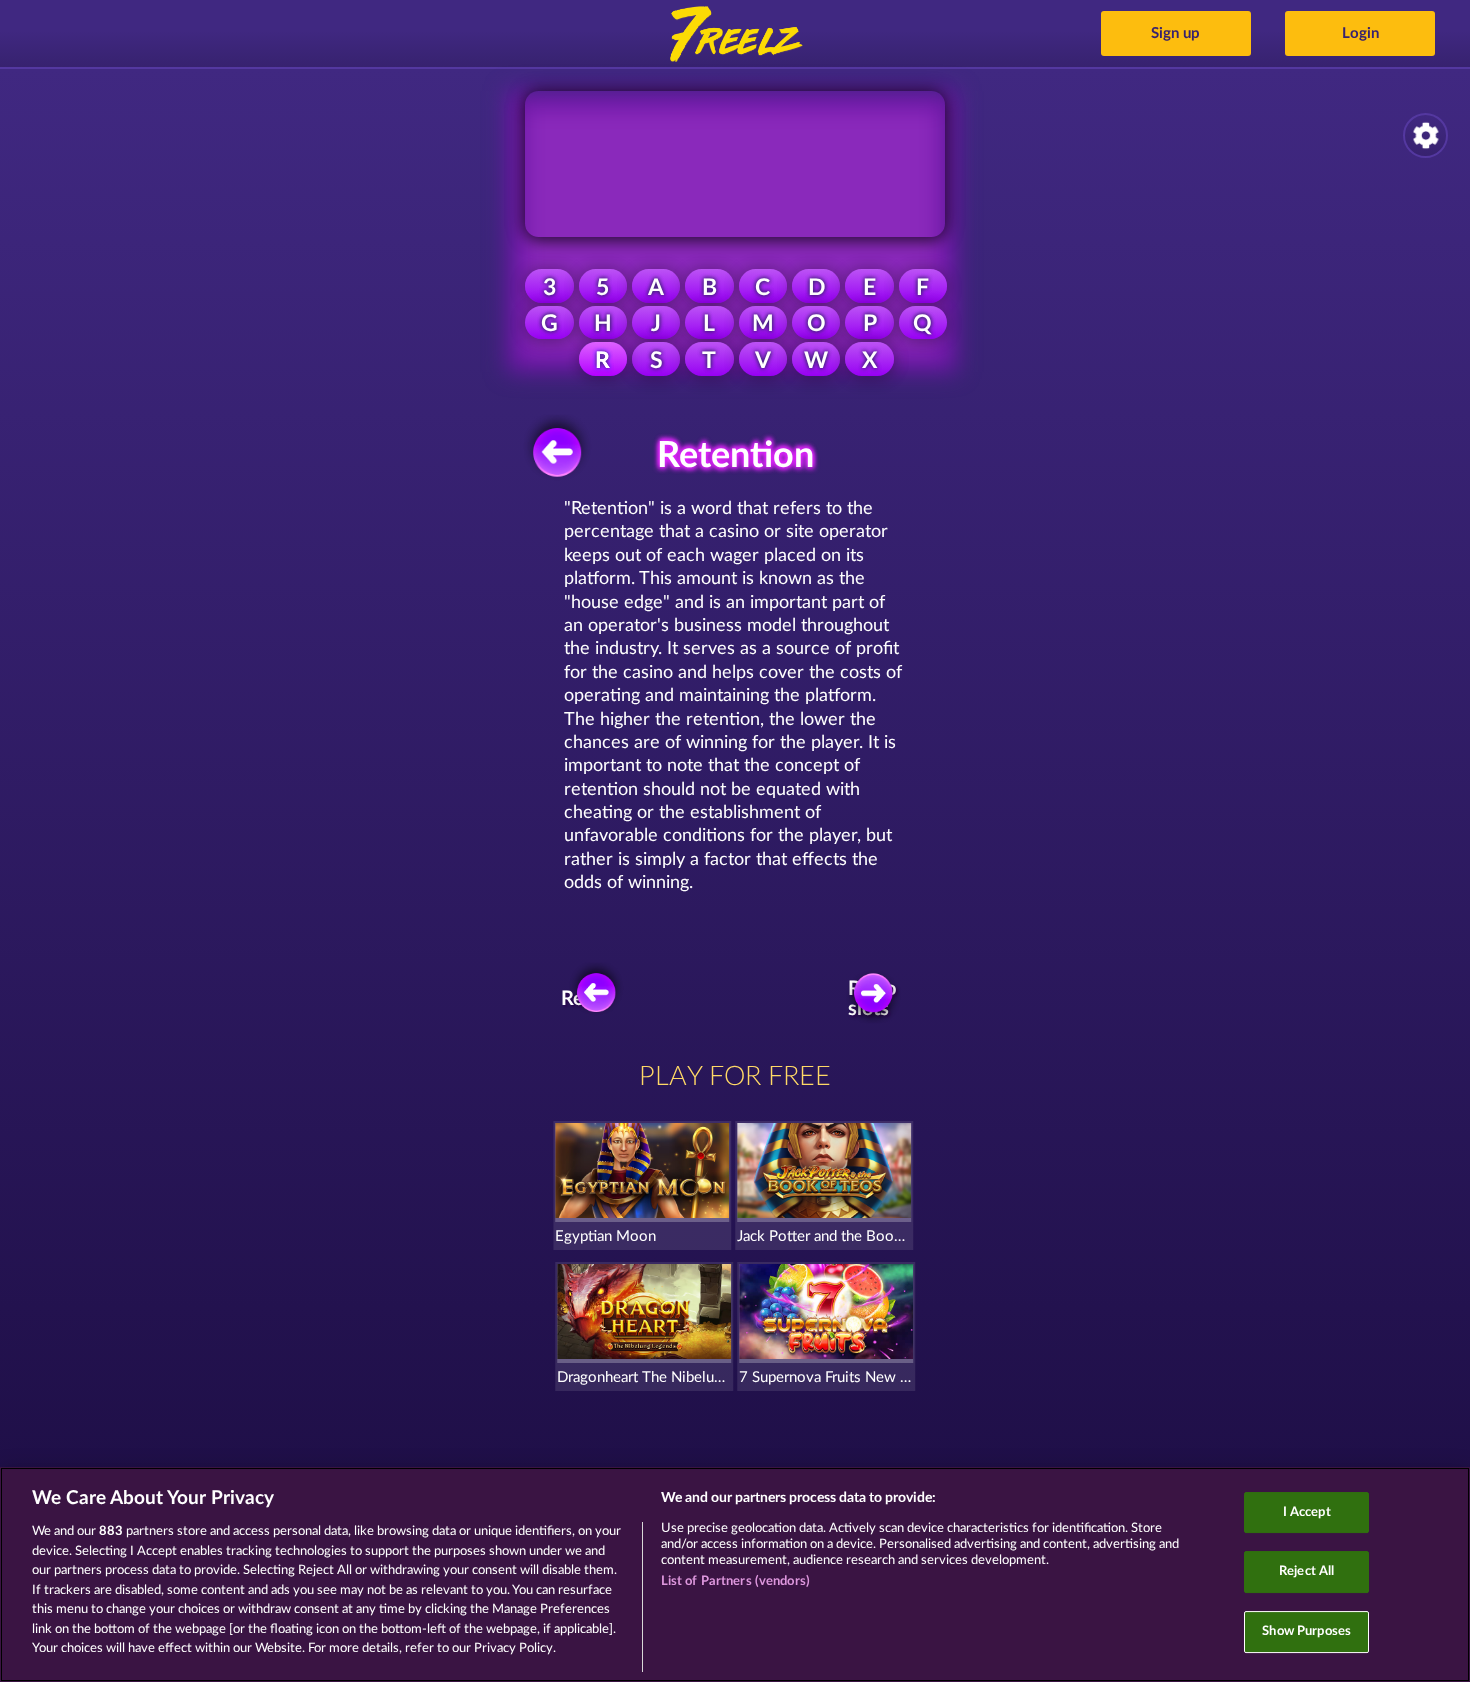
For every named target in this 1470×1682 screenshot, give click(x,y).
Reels (585, 999)
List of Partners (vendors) (735, 1581)
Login (1360, 33)
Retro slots (872, 999)
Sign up (1175, 33)
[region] (735, 1574)
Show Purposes (1306, 1631)
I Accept (1307, 1512)
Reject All (1306, 1571)
